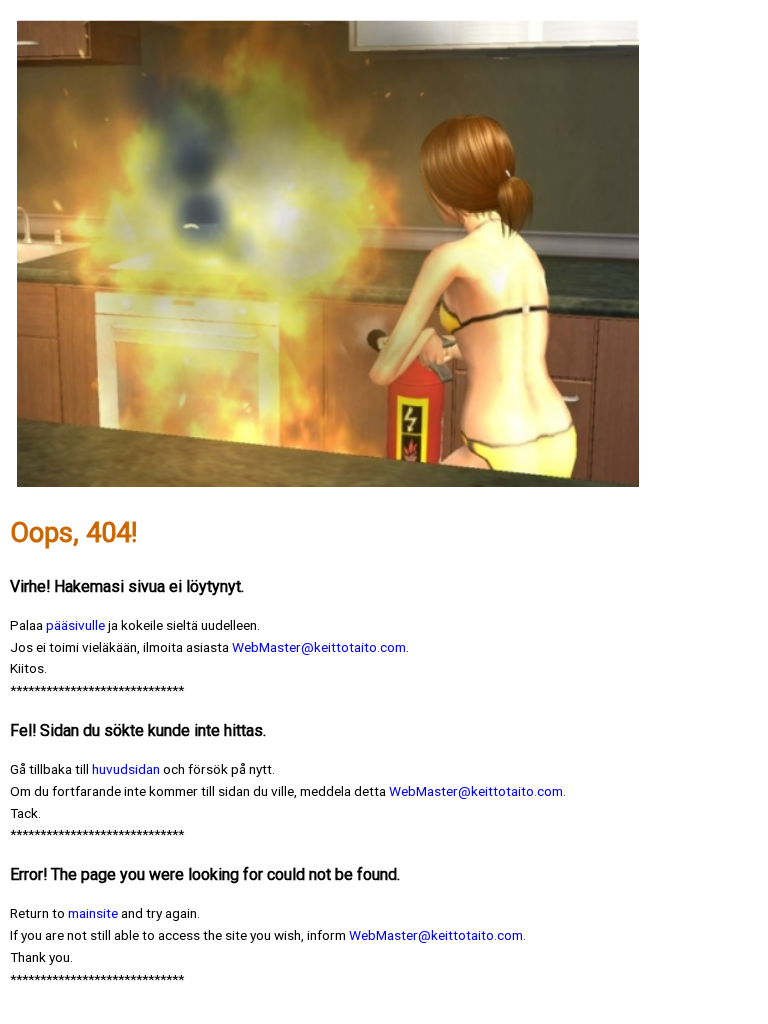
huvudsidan (126, 769)
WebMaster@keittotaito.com (319, 647)
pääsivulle (75, 625)
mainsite (94, 913)
